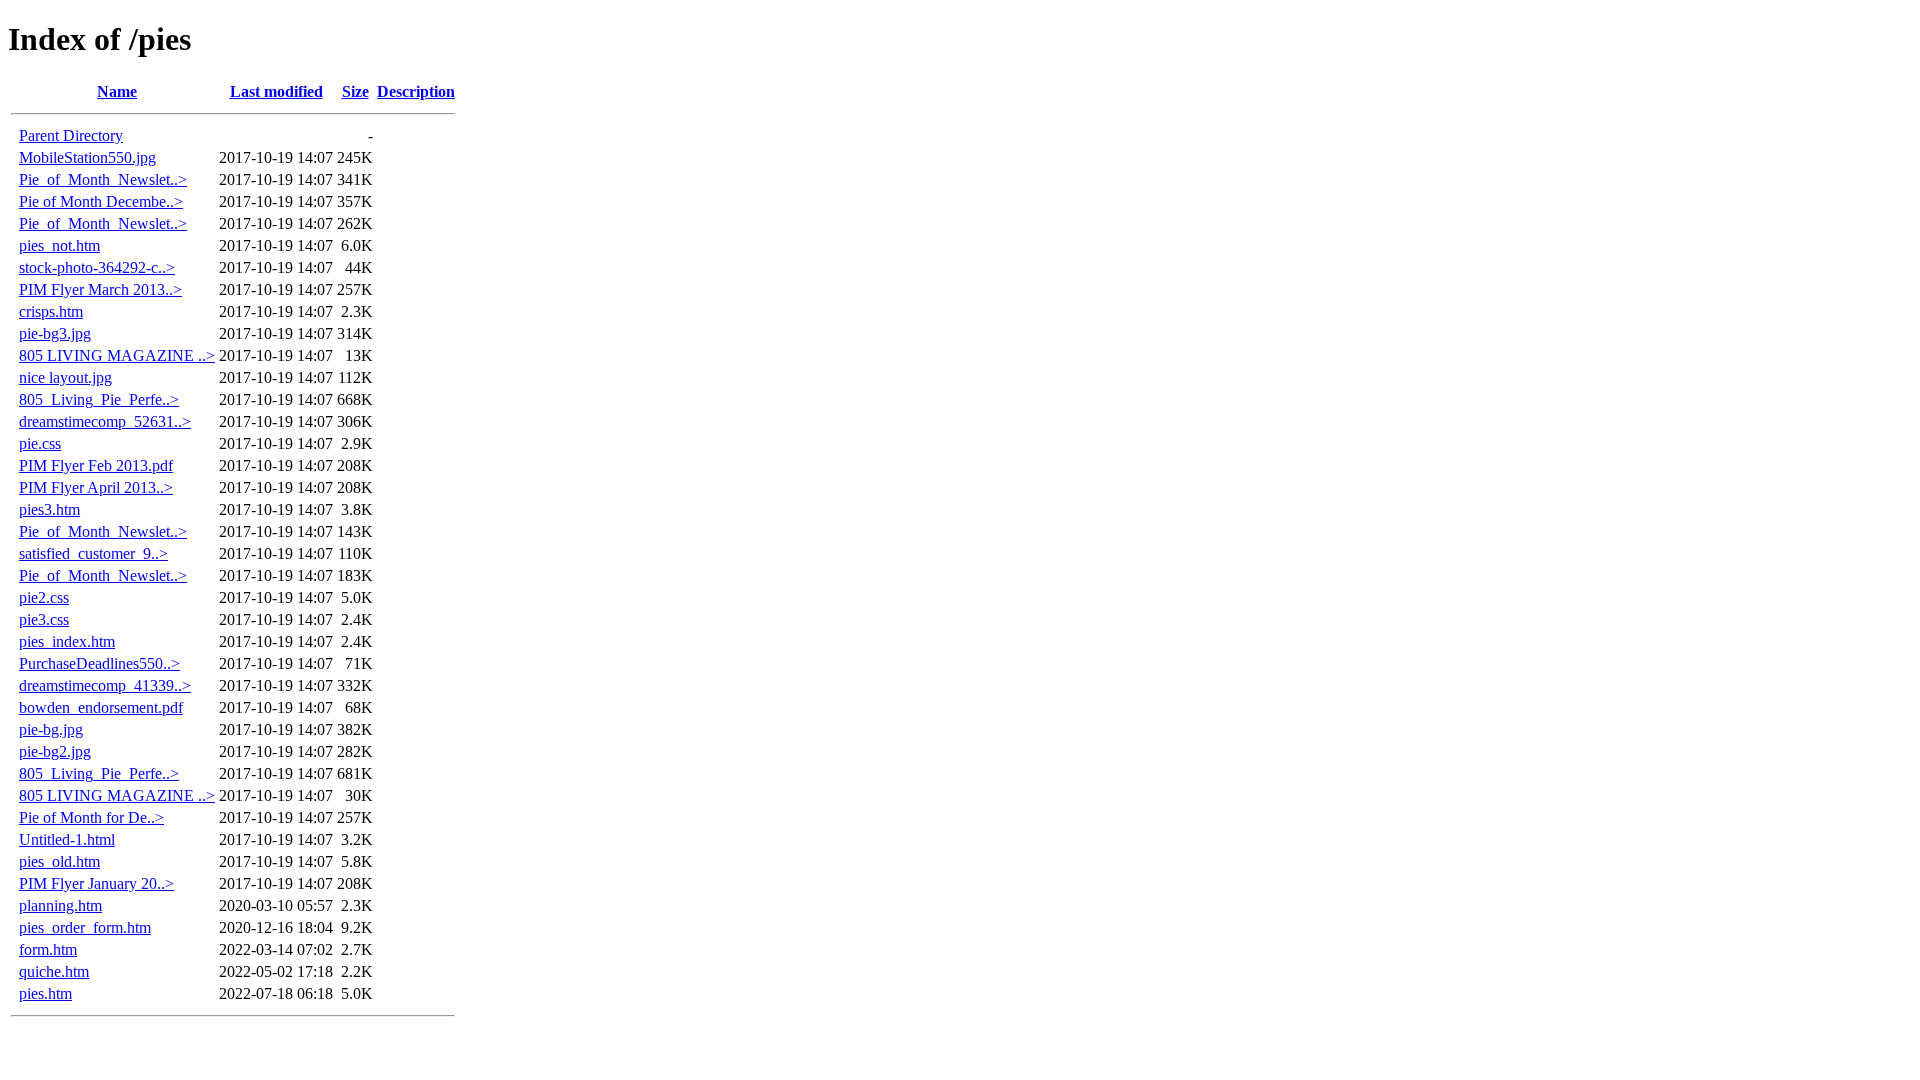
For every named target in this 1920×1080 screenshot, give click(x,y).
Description (416, 91)
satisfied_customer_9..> (93, 553)
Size (355, 91)
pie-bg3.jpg (55, 333)
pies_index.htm (67, 641)
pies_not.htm (59, 245)
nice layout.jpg (65, 377)
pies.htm (45, 993)
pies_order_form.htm (85, 927)
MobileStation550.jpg (87, 157)
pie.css (40, 443)
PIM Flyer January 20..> (96, 883)
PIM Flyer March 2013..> (100, 289)
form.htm (48, 949)
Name (117, 91)
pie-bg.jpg (51, 729)
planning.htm (60, 905)
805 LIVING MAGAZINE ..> (117, 355)
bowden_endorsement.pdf (101, 707)
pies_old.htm (59, 861)
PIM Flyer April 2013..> (96, 487)
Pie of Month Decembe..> (101, 201)
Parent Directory (71, 135)
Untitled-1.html (67, 839)
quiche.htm (54, 971)
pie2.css (44, 597)
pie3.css (44, 619)
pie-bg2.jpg (55, 751)
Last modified (276, 91)
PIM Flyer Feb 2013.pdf (96, 465)
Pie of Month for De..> (91, 817)
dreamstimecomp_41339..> (105, 685)
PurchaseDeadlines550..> (99, 663)
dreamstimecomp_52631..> (105, 421)
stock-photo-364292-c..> (97, 267)
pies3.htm (49, 509)
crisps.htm (51, 311)
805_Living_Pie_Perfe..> (99, 399)
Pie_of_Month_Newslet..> (103, 179)
